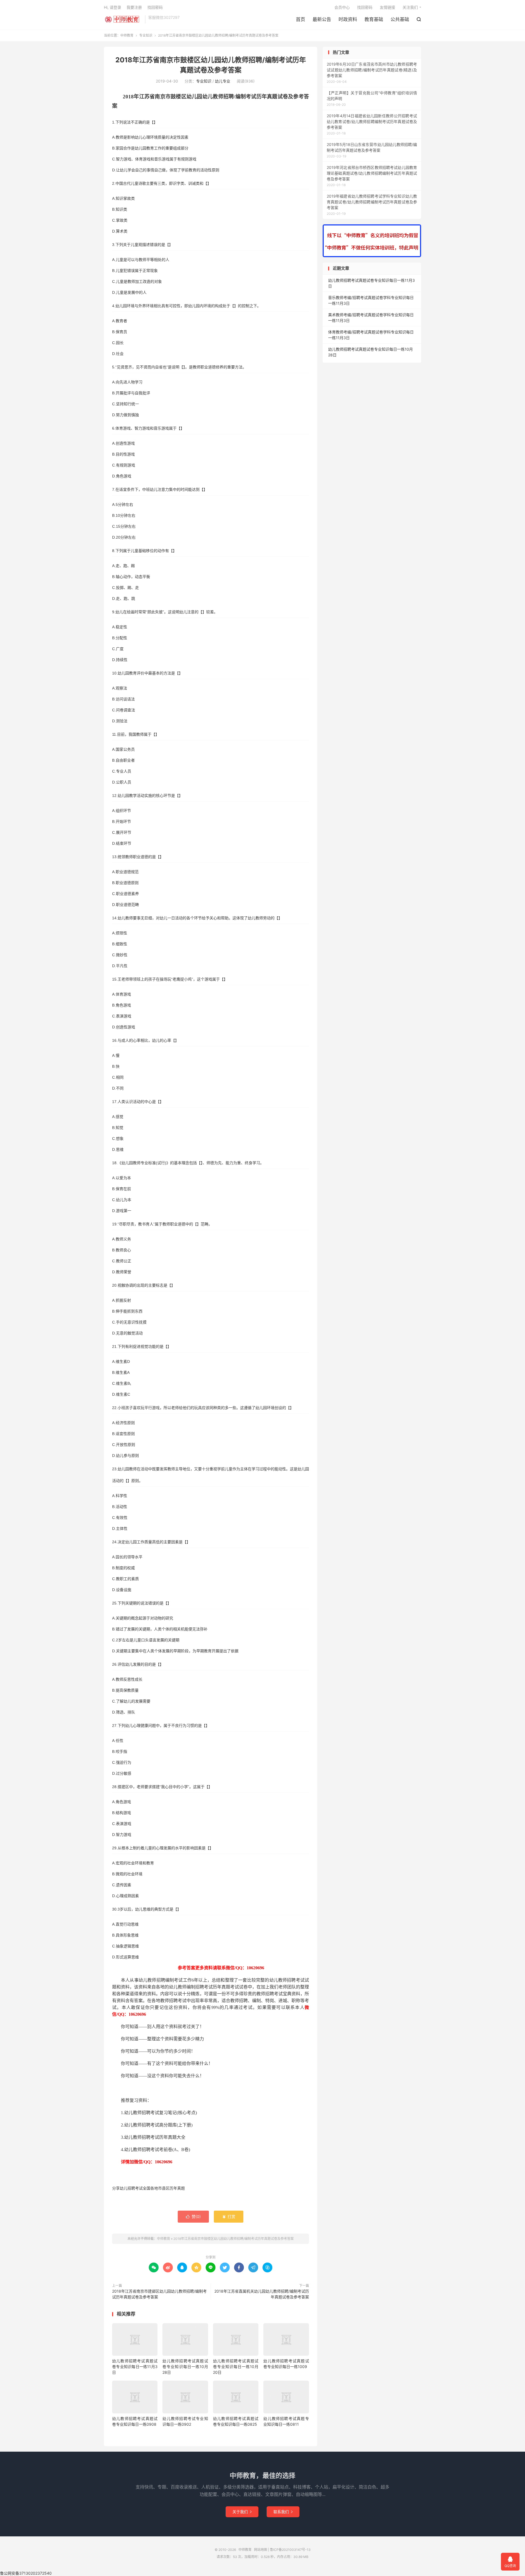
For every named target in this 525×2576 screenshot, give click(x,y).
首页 (301, 19)
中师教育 (123, 19)
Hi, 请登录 (113, 7)
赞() (193, 2216)
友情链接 (387, 7)
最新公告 (322, 19)
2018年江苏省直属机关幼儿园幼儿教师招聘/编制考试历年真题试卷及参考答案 (262, 2294)
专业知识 (146, 35)
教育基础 (374, 19)
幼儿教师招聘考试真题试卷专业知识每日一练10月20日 (236, 2367)
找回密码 (365, 7)
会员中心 (342, 7)
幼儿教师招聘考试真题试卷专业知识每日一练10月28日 (185, 2367)
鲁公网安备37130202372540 (26, 2573)
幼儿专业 (223, 81)
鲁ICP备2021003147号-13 (290, 2550)
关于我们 (242, 2512)
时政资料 (348, 19)
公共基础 (400, 19)
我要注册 (134, 7)
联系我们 (283, 2512)
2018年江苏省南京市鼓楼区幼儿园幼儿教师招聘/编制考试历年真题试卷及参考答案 (234, 2239)
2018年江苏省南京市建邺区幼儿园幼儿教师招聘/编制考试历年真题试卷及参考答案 (159, 2294)
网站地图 (261, 2550)
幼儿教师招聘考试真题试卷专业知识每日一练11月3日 (135, 2367)
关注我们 (410, 7)
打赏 (229, 2216)
